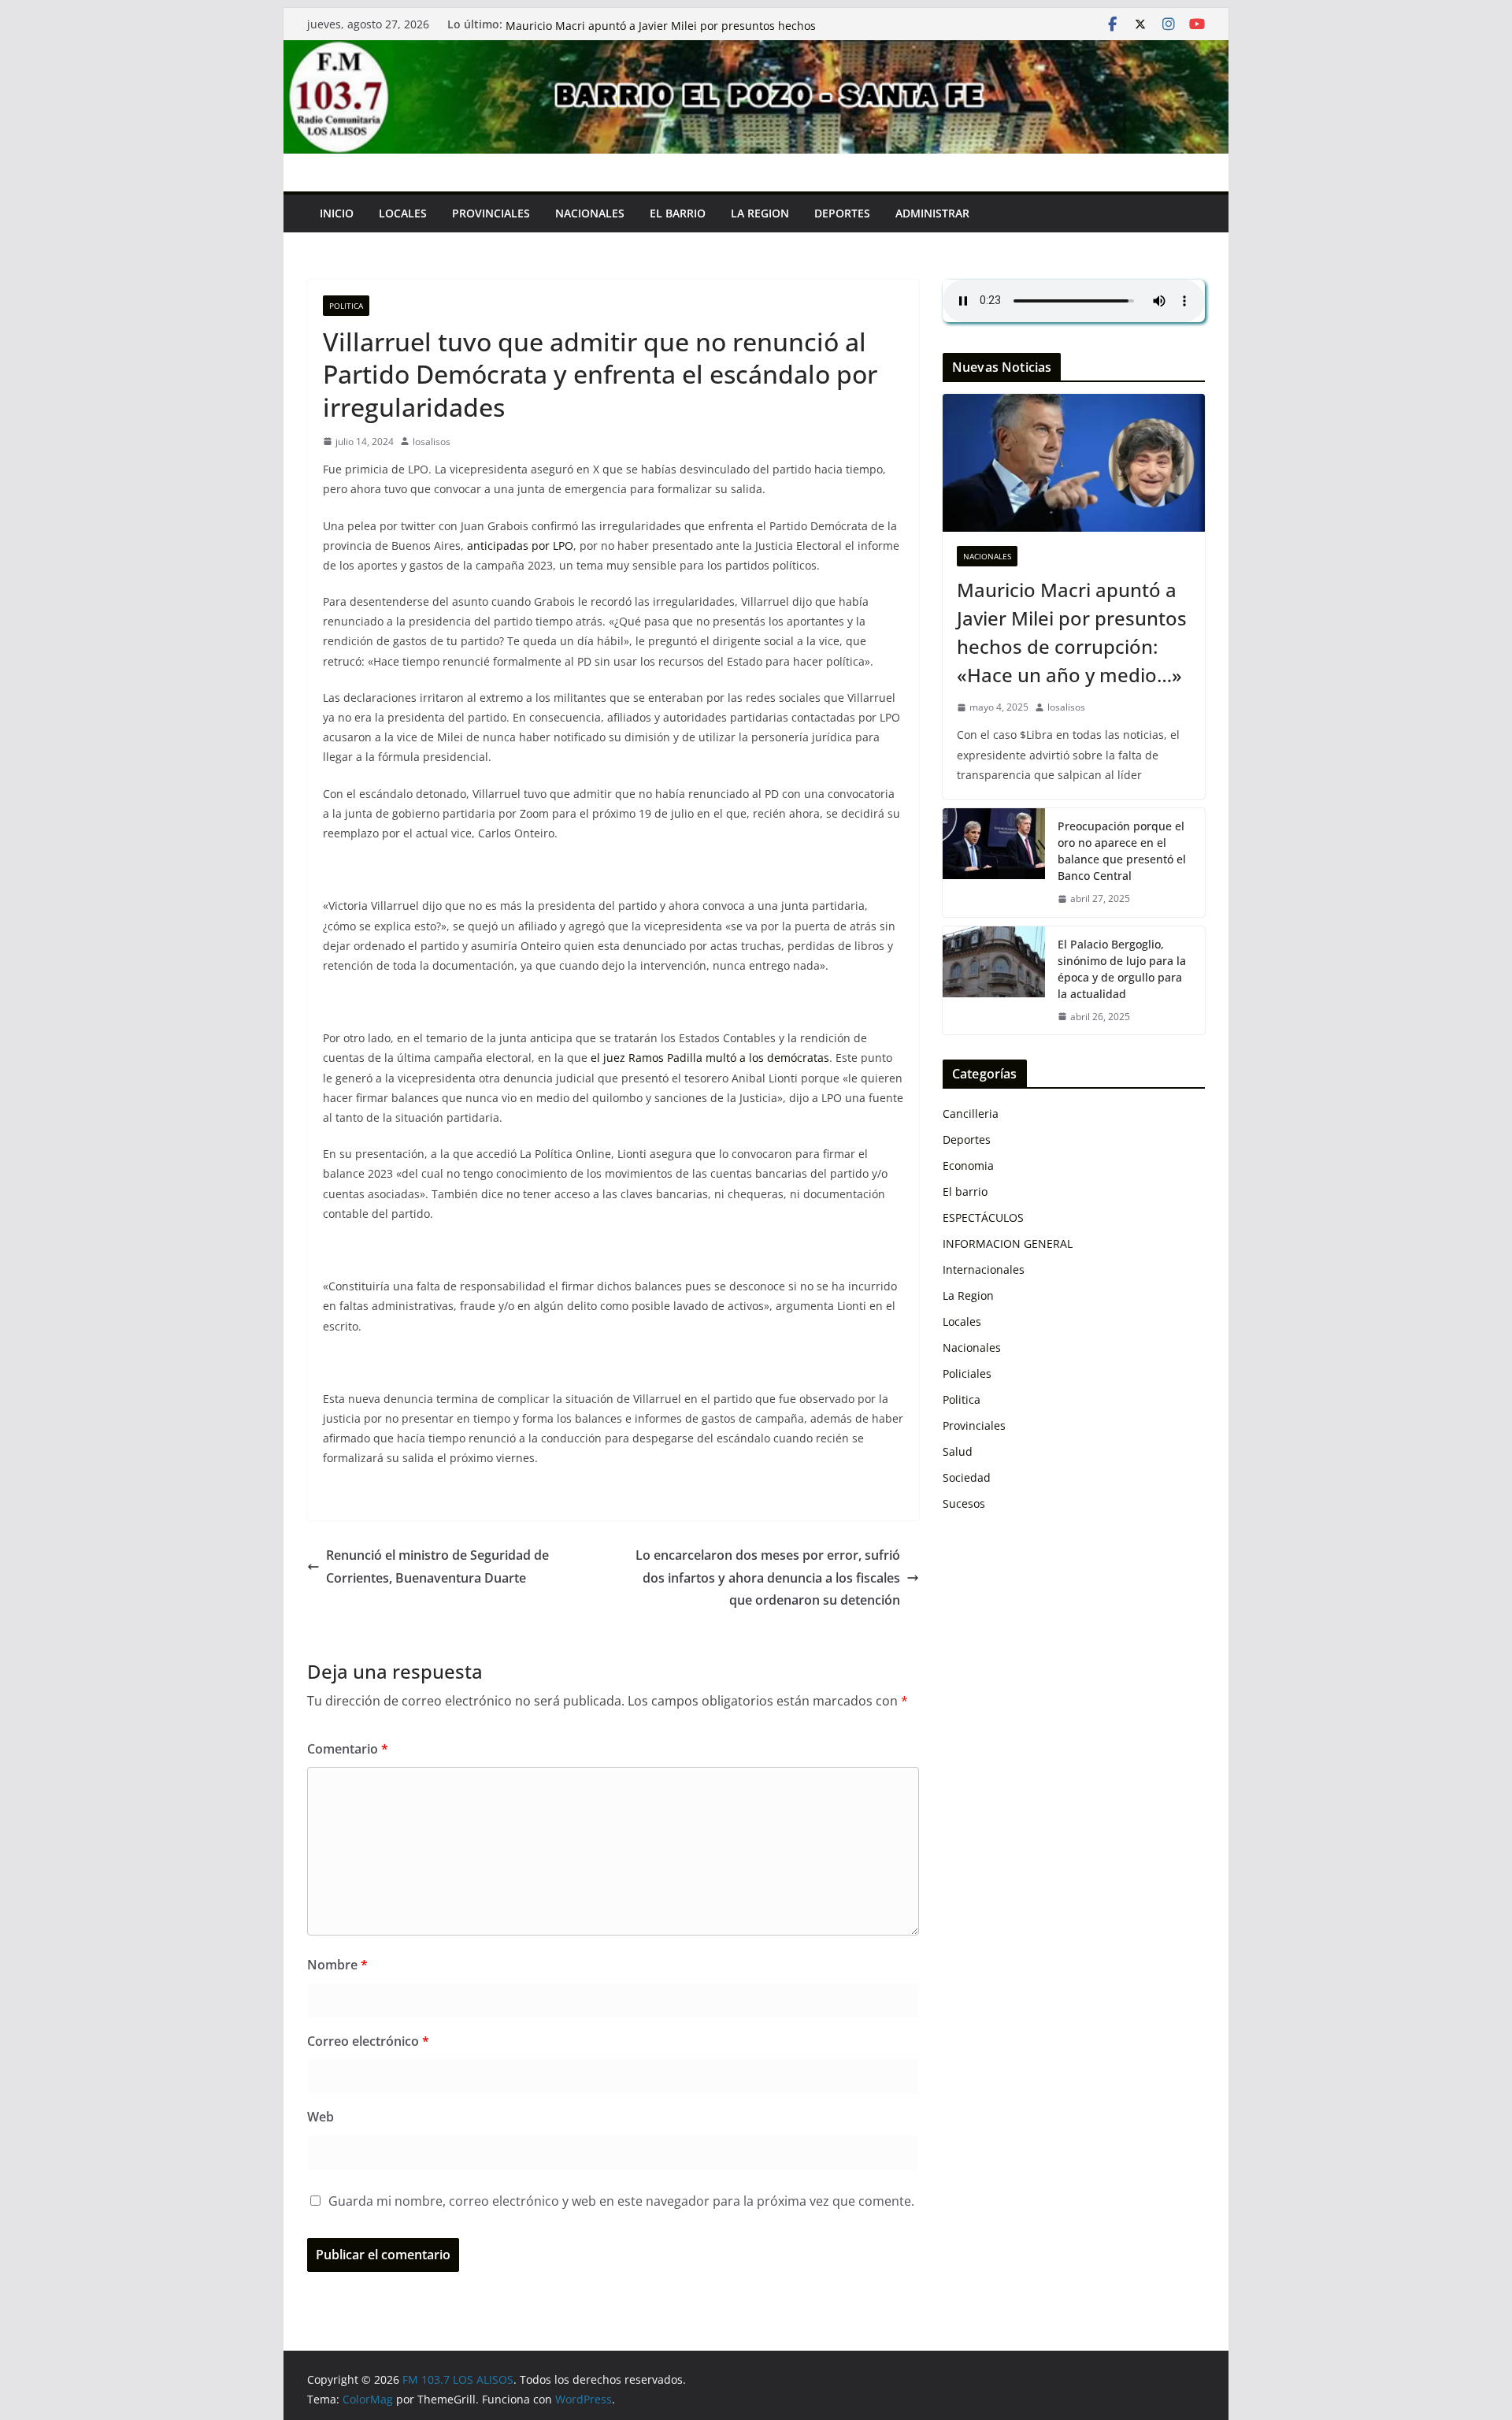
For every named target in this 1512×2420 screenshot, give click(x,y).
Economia (968, 1165)
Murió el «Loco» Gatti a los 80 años (597, 24)
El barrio (965, 1191)
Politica (346, 306)
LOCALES (403, 213)
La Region (968, 1295)
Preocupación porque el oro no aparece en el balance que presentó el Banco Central (1122, 851)
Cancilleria (971, 1113)
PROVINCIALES (491, 213)
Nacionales (987, 556)
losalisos (432, 442)
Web (321, 2117)
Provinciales (974, 1425)
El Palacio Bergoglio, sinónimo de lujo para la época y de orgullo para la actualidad (1122, 969)
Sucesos (964, 1503)
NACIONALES (590, 213)
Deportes (842, 213)
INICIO (337, 213)
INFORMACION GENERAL (1008, 1243)
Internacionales (984, 1269)
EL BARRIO (678, 213)
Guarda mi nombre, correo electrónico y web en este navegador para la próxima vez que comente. (621, 2201)
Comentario (348, 1749)
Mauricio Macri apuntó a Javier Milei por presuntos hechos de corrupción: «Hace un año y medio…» (1072, 632)
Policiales (967, 1373)
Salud (958, 1451)
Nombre (337, 1965)
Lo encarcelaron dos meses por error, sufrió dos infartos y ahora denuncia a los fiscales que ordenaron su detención (768, 1578)
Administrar (932, 213)
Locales (962, 1321)
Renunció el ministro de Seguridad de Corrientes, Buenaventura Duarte (437, 1566)
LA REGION (760, 213)
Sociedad (967, 1477)
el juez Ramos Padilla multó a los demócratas (710, 1058)
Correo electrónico (368, 2041)
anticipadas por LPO (520, 546)
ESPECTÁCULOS (983, 1217)
